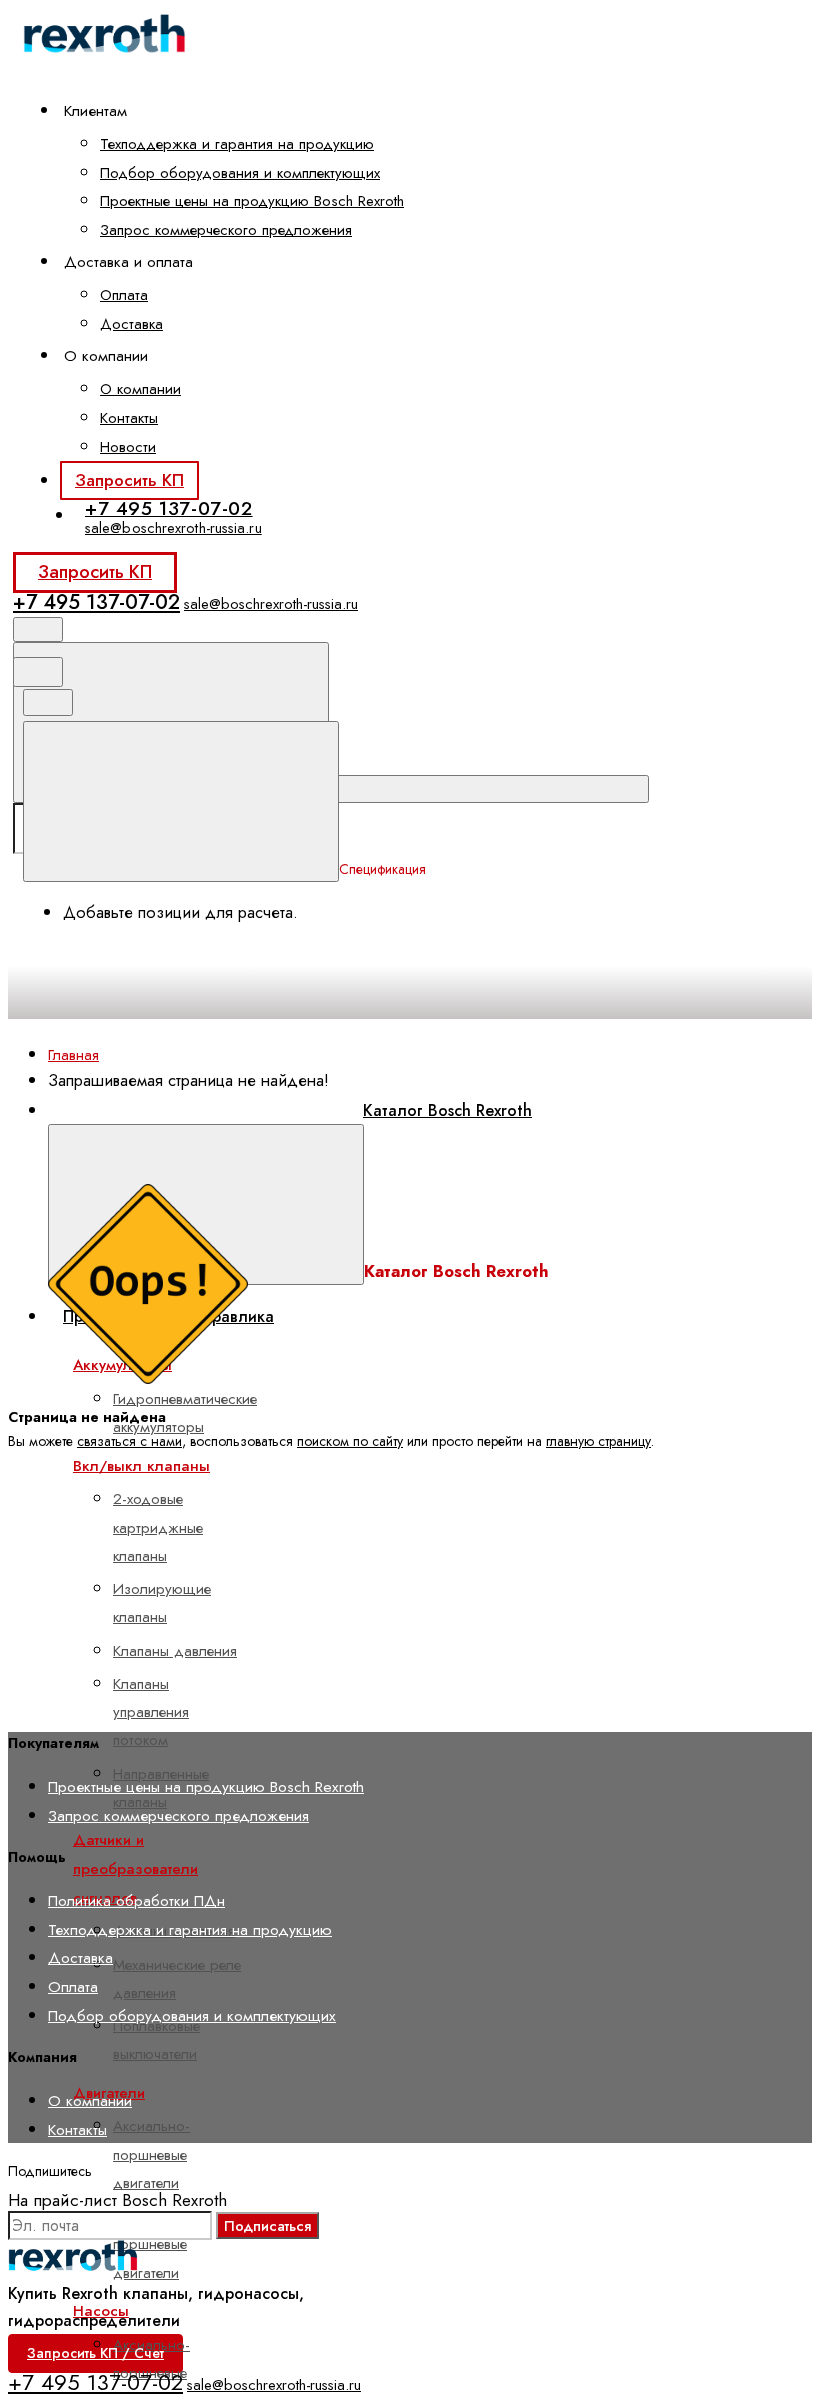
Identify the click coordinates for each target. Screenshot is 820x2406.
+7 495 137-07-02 (169, 508)
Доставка (131, 324)
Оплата (124, 295)
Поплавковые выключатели (156, 2040)
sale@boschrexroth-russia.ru (173, 527)
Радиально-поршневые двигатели (152, 2244)
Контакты (129, 418)
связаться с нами (129, 1441)
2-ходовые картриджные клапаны (158, 1527)
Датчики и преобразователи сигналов (135, 1868)
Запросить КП (129, 480)
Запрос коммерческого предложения (226, 230)
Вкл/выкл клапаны (141, 1466)
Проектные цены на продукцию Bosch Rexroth (252, 201)
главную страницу (598, 1441)
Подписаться (267, 2225)
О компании (140, 389)
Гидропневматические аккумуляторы (185, 1413)
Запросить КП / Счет (95, 2353)
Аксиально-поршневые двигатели (151, 2154)
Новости (128, 447)
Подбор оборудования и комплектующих (240, 173)
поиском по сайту (350, 1441)
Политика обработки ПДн (136, 1900)
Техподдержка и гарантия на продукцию (237, 144)
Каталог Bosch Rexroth (447, 1110)
